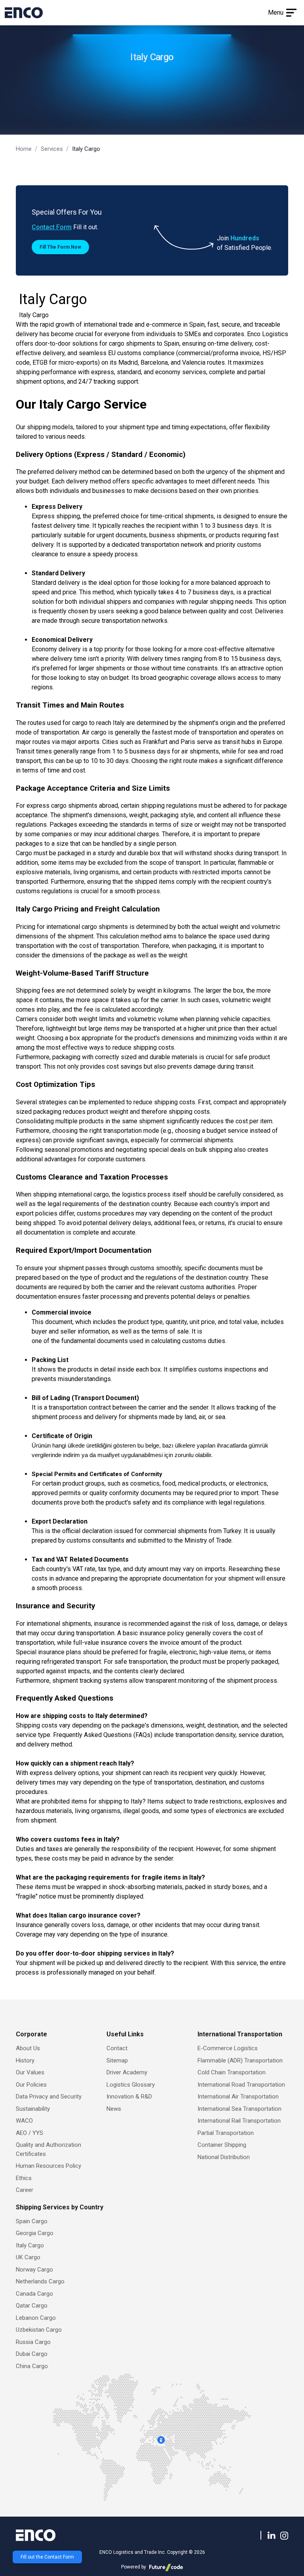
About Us (28, 2048)
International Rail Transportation (239, 2121)
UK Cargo (28, 2257)
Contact (117, 2048)
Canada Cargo (34, 2294)
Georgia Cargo (35, 2233)
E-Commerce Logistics (228, 2048)
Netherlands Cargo (40, 2281)
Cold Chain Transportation (232, 2072)
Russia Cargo (33, 2342)
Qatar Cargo (32, 2306)
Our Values (30, 2072)
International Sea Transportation (239, 2109)
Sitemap (117, 2060)
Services (52, 149)
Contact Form (52, 227)
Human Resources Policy (48, 2166)
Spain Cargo (32, 2221)
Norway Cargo (34, 2270)
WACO (24, 2121)
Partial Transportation (226, 2133)
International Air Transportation (238, 2097)
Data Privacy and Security (49, 2097)
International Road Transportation (241, 2085)
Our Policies (31, 2085)
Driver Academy (127, 2072)
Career (25, 2190)
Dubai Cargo (32, 2354)
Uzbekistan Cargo (39, 2330)
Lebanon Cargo (36, 2318)
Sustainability (33, 2109)
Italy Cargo (30, 2245)
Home (24, 149)
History (25, 2060)
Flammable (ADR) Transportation (240, 2060)
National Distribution (224, 2157)
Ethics (24, 2178)
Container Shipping (222, 2145)
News (114, 2109)
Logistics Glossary (131, 2085)
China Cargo (32, 2366)
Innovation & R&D (129, 2097)
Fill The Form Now (60, 247)
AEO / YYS (29, 2133)
